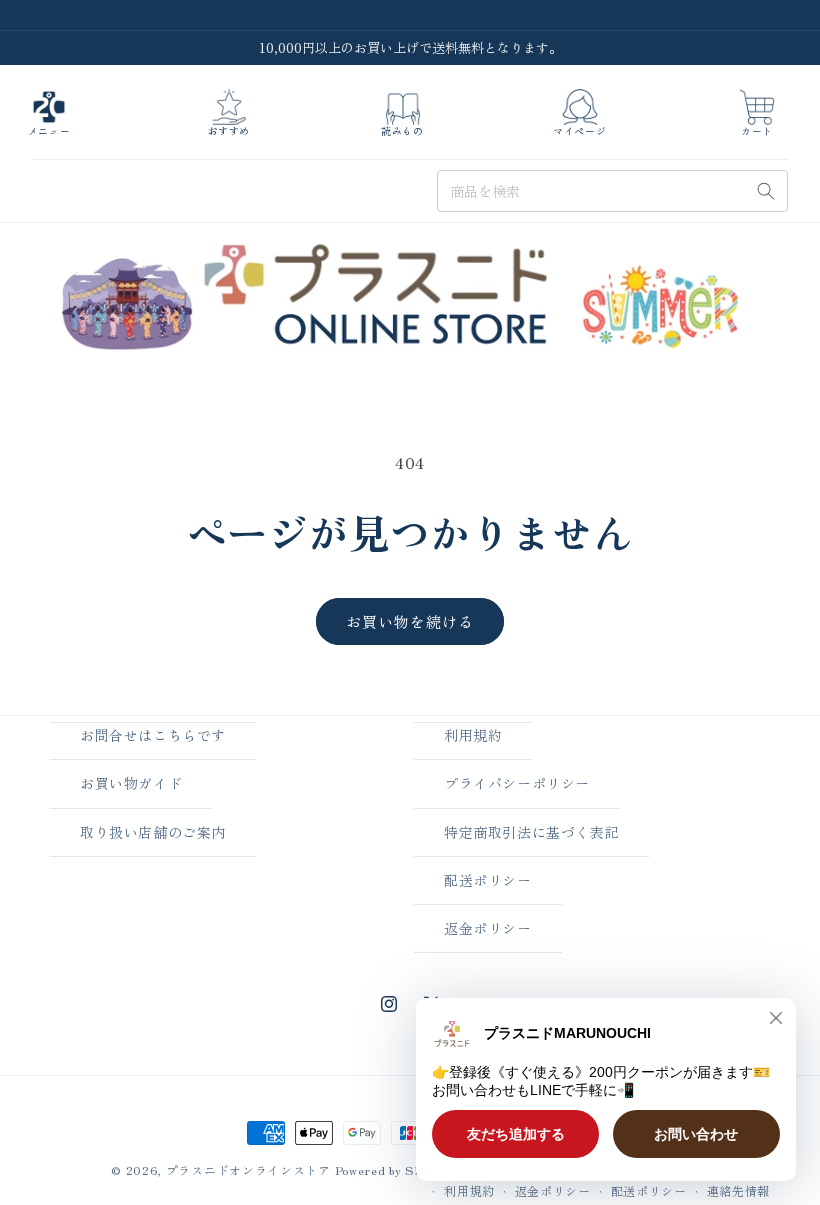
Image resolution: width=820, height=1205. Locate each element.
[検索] (766, 191)
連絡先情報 (739, 1190)
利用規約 (473, 735)
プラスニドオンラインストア (248, 1169)
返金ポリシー (488, 928)
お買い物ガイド (131, 783)
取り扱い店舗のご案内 (153, 832)
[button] (49, 113)
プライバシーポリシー (517, 783)
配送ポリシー (488, 880)
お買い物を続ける (410, 621)
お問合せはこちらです (153, 735)
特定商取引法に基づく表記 (531, 832)
